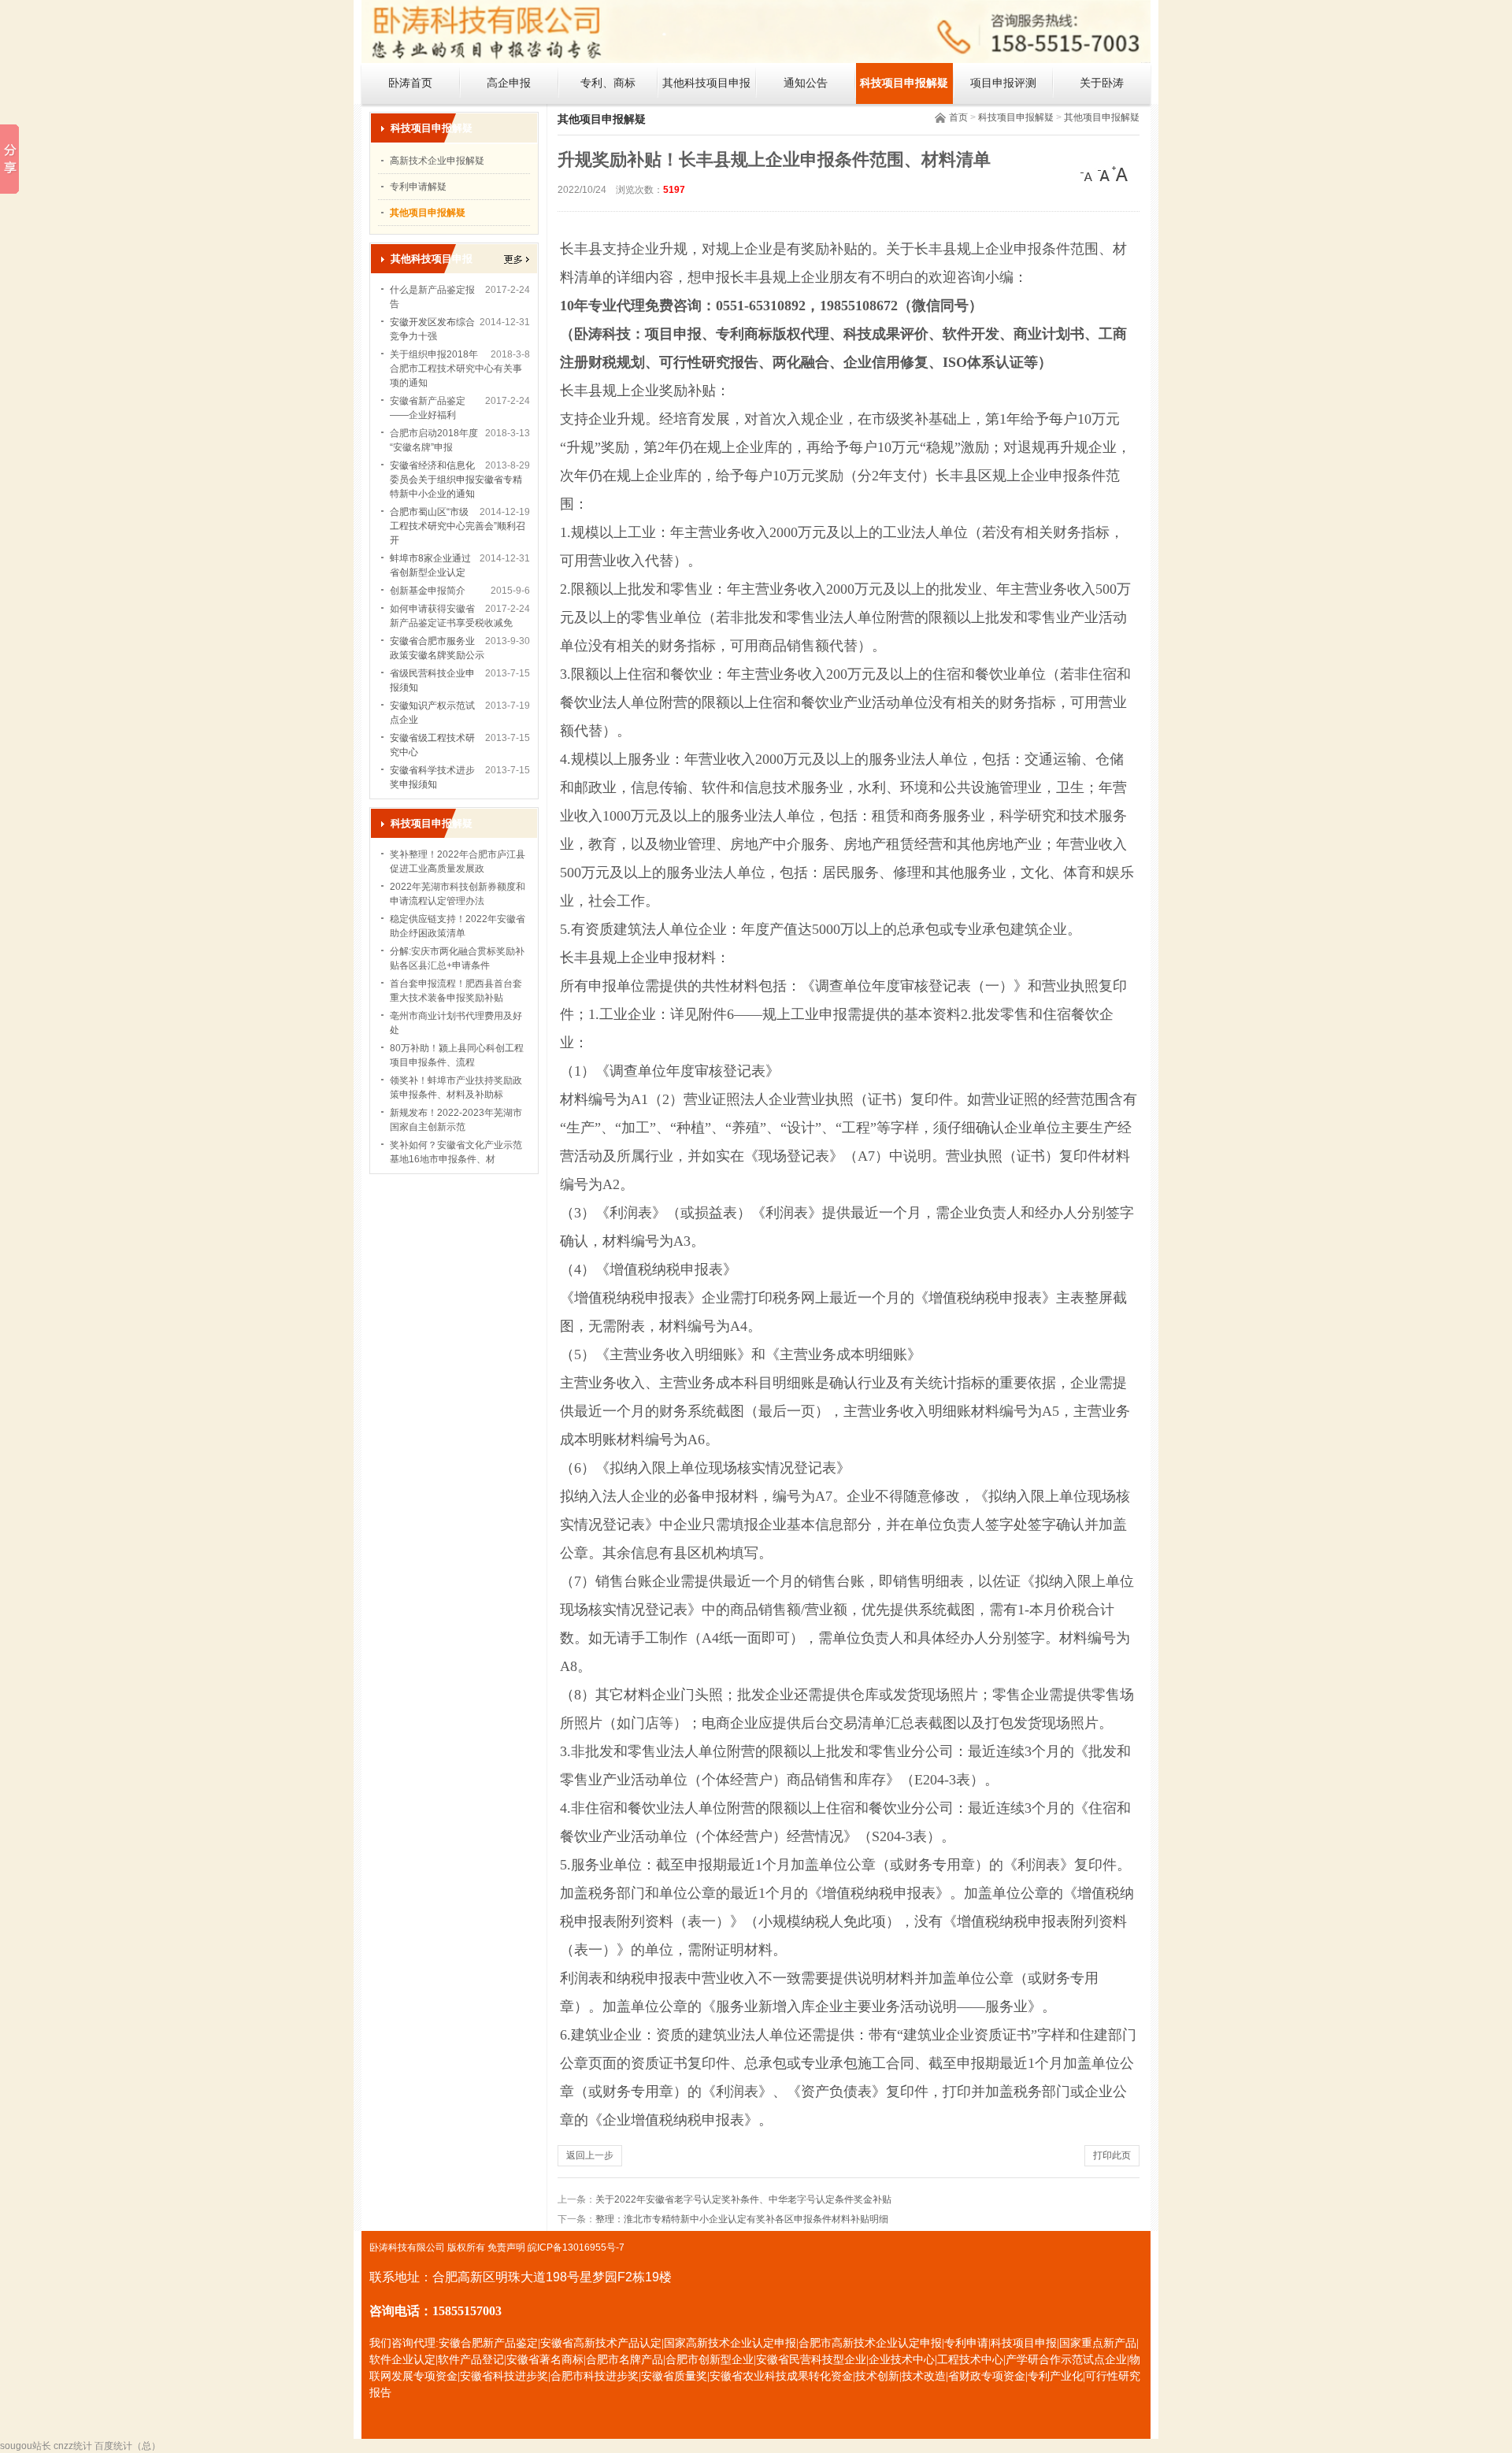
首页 (958, 117)
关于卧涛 (1102, 83)
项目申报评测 (1003, 83)
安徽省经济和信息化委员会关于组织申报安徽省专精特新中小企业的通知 (456, 480)
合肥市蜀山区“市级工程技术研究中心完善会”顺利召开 (458, 526)
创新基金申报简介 (428, 591)
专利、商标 (608, 83)
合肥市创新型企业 (710, 2360)
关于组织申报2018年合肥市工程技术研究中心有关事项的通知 (456, 369)
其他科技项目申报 (706, 83)
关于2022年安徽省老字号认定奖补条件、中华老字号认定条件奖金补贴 (743, 2199)
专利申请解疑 (418, 187)
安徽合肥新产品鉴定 (488, 2343)
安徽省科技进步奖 (504, 2376)
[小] (1088, 174)
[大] (1120, 174)
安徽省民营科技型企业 (811, 2360)
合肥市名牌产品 (624, 2360)
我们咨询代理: (404, 2343)
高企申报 (509, 83)
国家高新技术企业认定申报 (730, 2343)
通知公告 (806, 83)
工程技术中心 (970, 2360)
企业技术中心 (902, 2360)
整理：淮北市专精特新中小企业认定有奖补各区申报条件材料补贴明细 (742, 2219)
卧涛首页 (410, 83)
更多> (517, 259)
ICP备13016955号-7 (581, 2247)
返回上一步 (590, 2155)
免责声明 (506, 2247)
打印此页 (1112, 2155)
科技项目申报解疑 (904, 83)
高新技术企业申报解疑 (437, 161)
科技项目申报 (1024, 2343)
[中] (1104, 174)
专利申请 (966, 2343)
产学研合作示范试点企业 (1066, 2360)
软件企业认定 (402, 2360)
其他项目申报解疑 (1102, 117)
